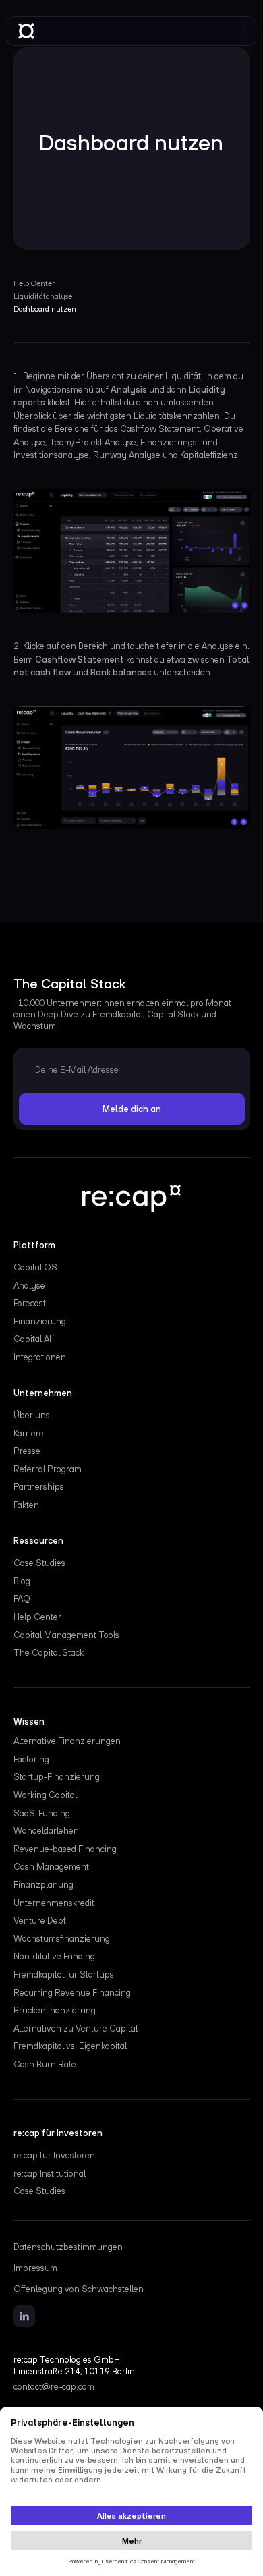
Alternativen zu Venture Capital (76, 2028)
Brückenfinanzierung (55, 2010)
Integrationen (40, 1357)
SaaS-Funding (42, 1813)
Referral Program (48, 1469)
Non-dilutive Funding (54, 1956)
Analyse (29, 1286)
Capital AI (32, 1339)
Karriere (29, 1433)
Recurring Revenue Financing (72, 1993)
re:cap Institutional (50, 2174)
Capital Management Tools (66, 1635)
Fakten (26, 1505)
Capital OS (35, 1267)
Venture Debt (40, 1921)
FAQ (22, 1599)
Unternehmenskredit (54, 1903)
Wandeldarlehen (46, 1831)
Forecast (30, 1303)
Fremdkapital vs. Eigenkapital (70, 2046)
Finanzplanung (43, 1885)
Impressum (35, 2268)
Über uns (32, 1415)
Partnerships (39, 1487)
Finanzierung (40, 1321)
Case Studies (39, 1563)
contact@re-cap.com (54, 2387)
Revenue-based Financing (65, 1849)
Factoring (31, 1759)
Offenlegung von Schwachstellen (79, 2289)
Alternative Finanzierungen (67, 1741)
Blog (22, 1581)
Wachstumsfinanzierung (62, 1939)
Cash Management (51, 1867)
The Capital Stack (49, 1653)
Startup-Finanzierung (57, 1777)
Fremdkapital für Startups (64, 1975)
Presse (27, 1451)
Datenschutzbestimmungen (68, 2247)
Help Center (37, 1617)
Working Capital (45, 1795)
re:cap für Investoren (54, 2155)
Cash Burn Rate (45, 2064)
